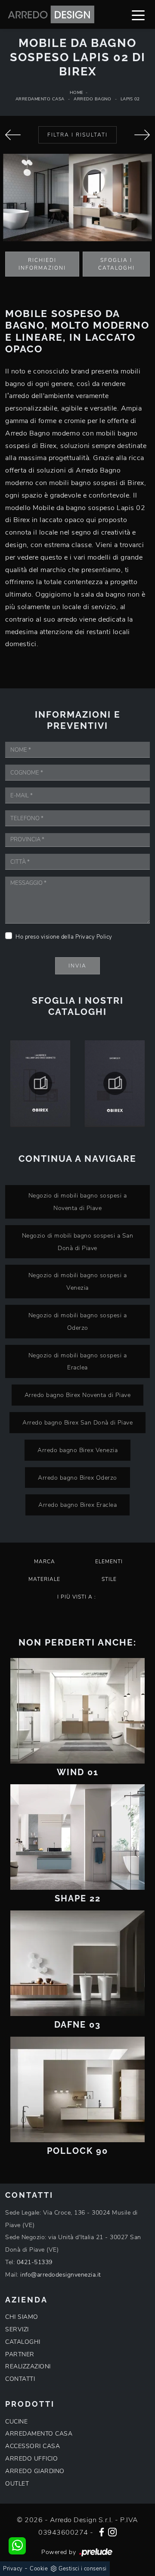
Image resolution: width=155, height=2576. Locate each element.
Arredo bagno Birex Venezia (77, 1450)
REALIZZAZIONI (28, 2366)
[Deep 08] (13, 135)
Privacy (13, 2569)
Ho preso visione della (64, 937)
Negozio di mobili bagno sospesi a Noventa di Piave (78, 1202)
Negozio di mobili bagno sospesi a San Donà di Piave (78, 1242)
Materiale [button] (44, 1579)
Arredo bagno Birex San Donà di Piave (77, 1422)
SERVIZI (17, 2329)
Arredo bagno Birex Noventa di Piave (78, 1395)
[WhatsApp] (17, 2546)
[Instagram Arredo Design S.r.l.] (112, 2531)
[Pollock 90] (77, 2089)
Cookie (39, 2569)
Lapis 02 (130, 99)
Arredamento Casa (40, 99)
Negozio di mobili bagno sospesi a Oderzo (78, 1321)
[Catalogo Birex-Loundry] (40, 1083)
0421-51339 (35, 2262)
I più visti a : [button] (77, 1597)
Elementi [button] (109, 1562)
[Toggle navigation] (138, 15)
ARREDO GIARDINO (35, 2471)
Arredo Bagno (92, 99)
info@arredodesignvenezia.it (61, 2275)
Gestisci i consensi (83, 2569)
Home (77, 93)
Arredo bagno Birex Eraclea (77, 1505)
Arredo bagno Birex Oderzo (77, 1478)
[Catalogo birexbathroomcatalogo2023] (115, 1083)
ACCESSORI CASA (33, 2446)
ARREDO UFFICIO (31, 2459)
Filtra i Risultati (77, 135)
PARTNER (20, 2354)
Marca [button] (45, 1562)
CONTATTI (20, 2379)
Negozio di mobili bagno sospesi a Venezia (78, 1281)
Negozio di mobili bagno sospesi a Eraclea (78, 1361)
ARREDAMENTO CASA (39, 2434)
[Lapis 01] (142, 135)
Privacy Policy (94, 937)
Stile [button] (109, 1579)
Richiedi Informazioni (42, 264)
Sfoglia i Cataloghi (116, 264)
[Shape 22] (77, 1837)
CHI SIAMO (22, 2317)
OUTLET (17, 2484)
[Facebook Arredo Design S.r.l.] (102, 2531)
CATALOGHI (23, 2342)
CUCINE (16, 2422)
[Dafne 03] (77, 1963)
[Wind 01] (77, 1711)
